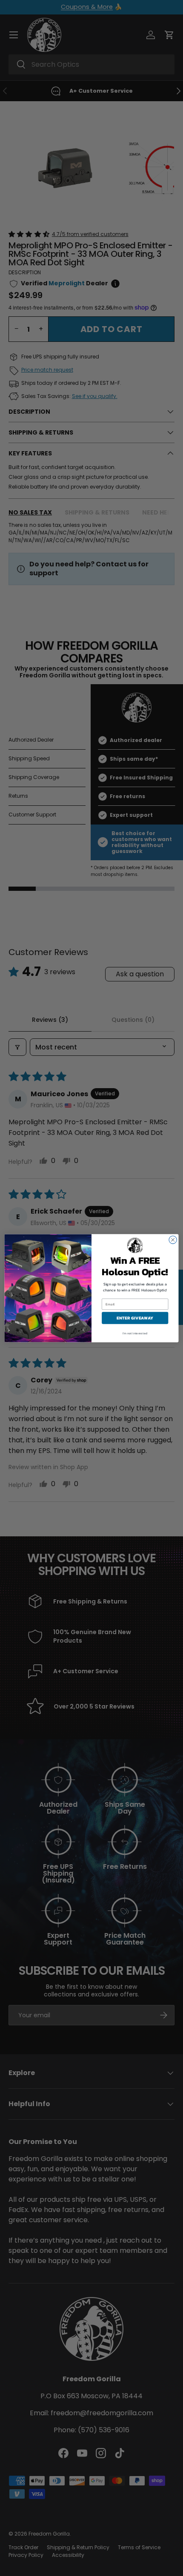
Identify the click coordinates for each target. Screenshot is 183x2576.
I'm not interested (135, 1333)
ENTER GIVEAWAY (135, 1318)
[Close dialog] (173, 1240)
